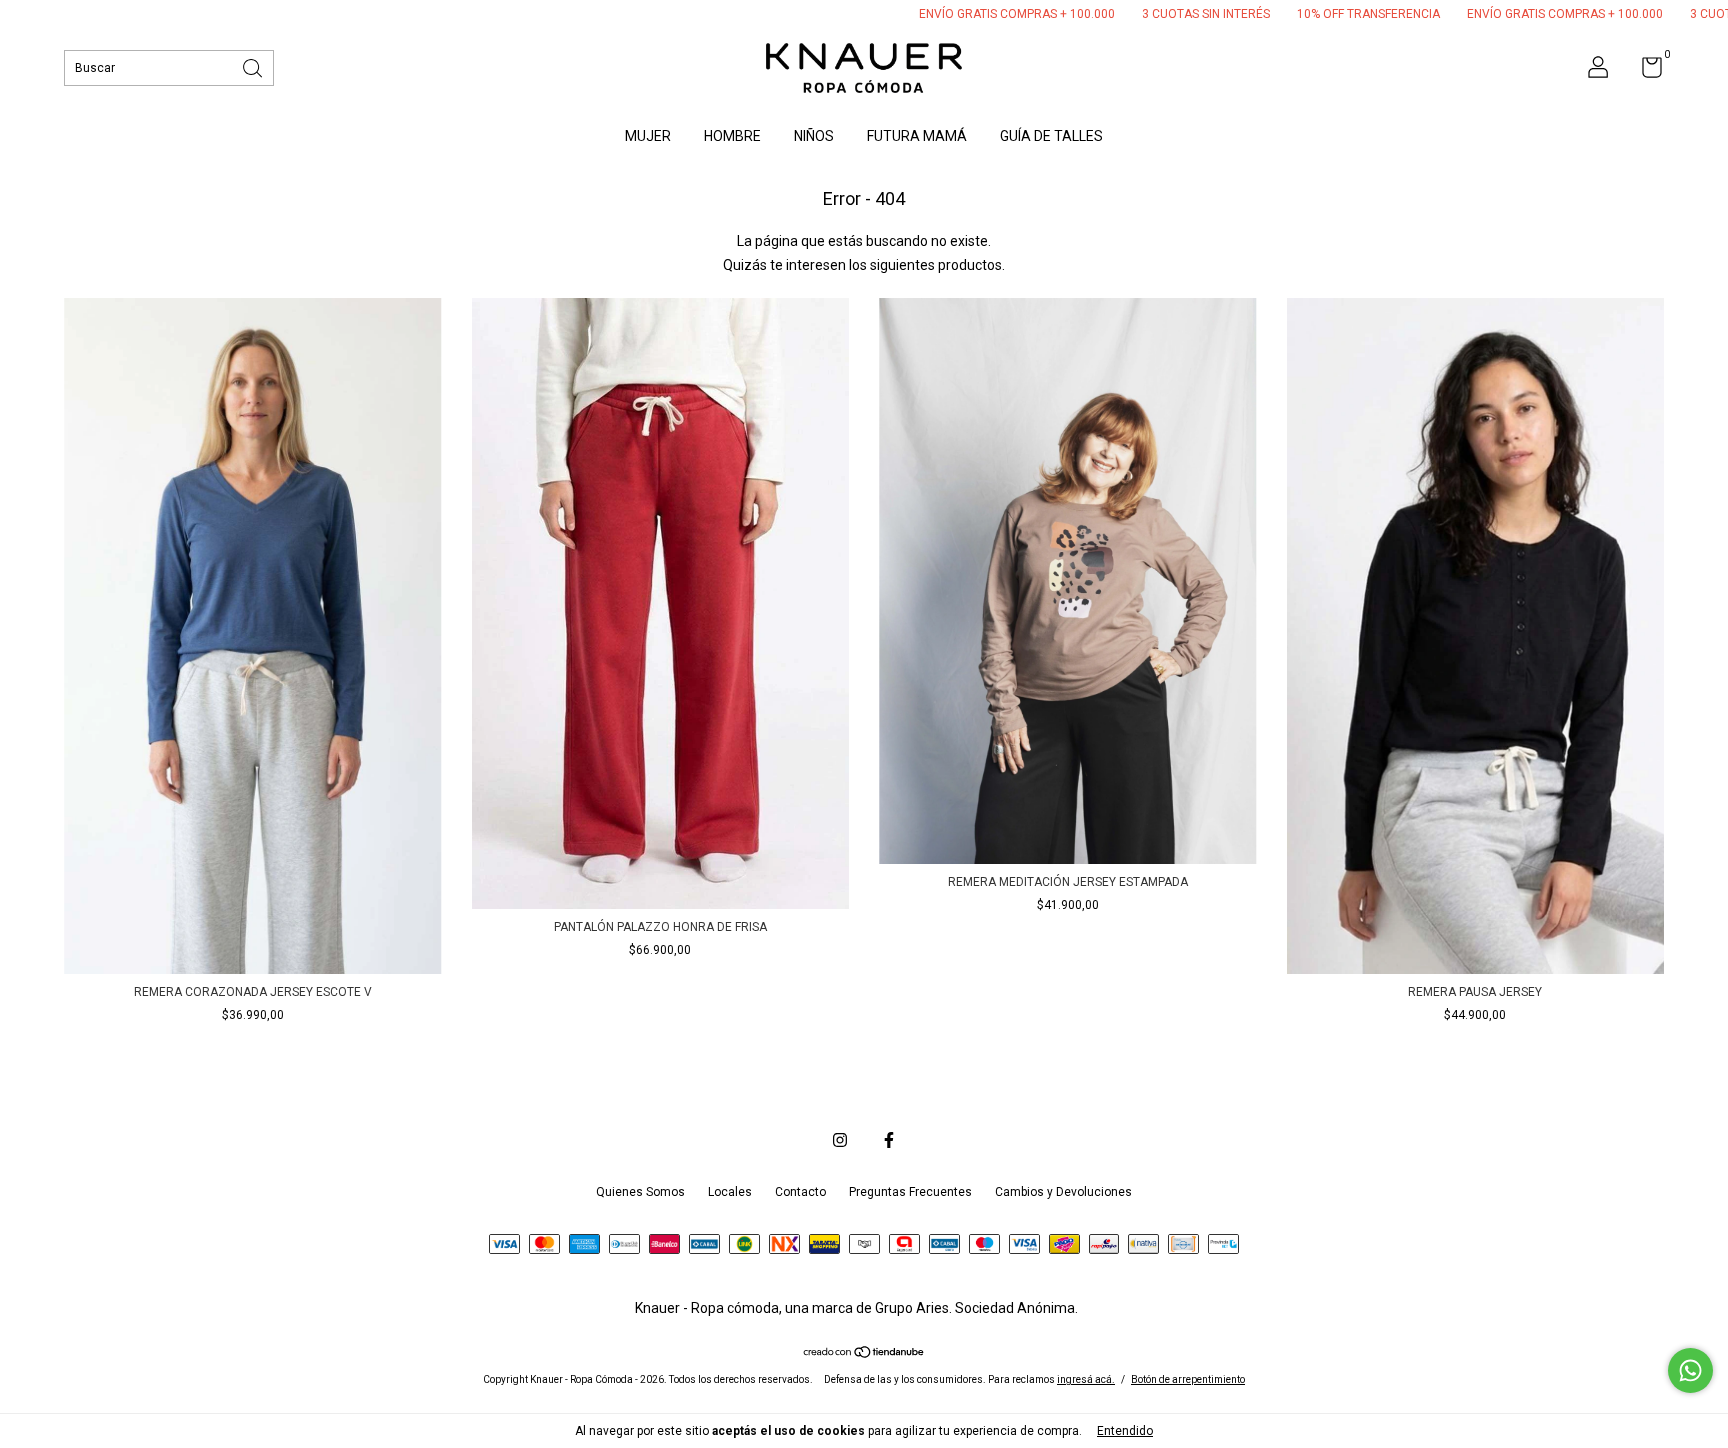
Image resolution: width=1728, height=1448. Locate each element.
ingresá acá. (1086, 1379)
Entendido (1125, 1431)
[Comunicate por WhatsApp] (1690, 1370)
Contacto (800, 1192)
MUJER (648, 136)
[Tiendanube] (864, 1354)
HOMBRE (732, 136)
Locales (730, 1192)
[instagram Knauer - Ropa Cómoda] (840, 1140)
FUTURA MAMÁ (917, 136)
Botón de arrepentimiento (1188, 1379)
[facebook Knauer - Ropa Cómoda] (889, 1140)
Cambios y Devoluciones (1063, 1192)
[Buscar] (254, 66)
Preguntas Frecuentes (910, 1192)
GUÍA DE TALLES (1051, 136)
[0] (1644, 72)
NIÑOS (814, 136)
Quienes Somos (640, 1192)
